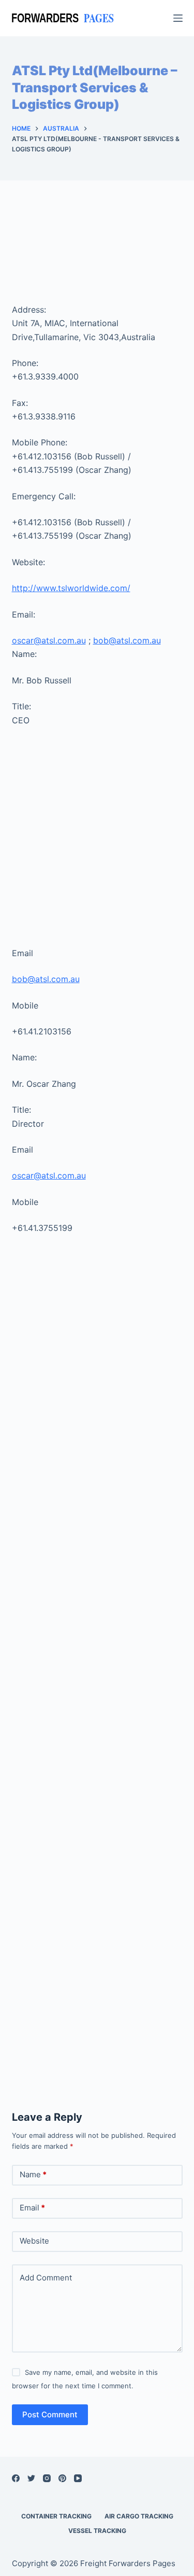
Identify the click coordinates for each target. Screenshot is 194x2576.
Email (32, 2208)
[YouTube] (78, 2478)
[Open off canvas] (178, 18)
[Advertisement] (97, 253)
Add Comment (46, 2278)
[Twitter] (31, 2478)
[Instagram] (47, 2478)
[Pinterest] (62, 2478)
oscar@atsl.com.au (49, 640)
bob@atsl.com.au (127, 640)
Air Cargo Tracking (139, 2516)
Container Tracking (56, 2516)
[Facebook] (16, 2478)
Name (33, 2174)
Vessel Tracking (97, 2531)
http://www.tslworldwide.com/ (71, 588)
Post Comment (50, 2414)
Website (34, 2241)
